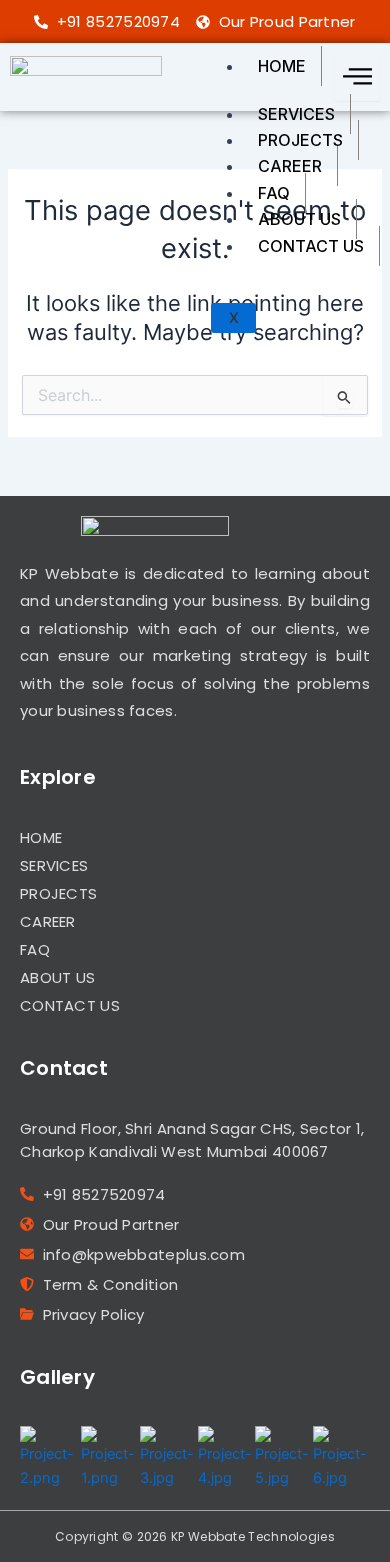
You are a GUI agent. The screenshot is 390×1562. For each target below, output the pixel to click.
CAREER (290, 166)
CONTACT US (311, 246)
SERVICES (296, 114)
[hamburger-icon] (357, 77)
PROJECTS (300, 140)
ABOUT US (299, 219)
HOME (282, 66)
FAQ (274, 193)
